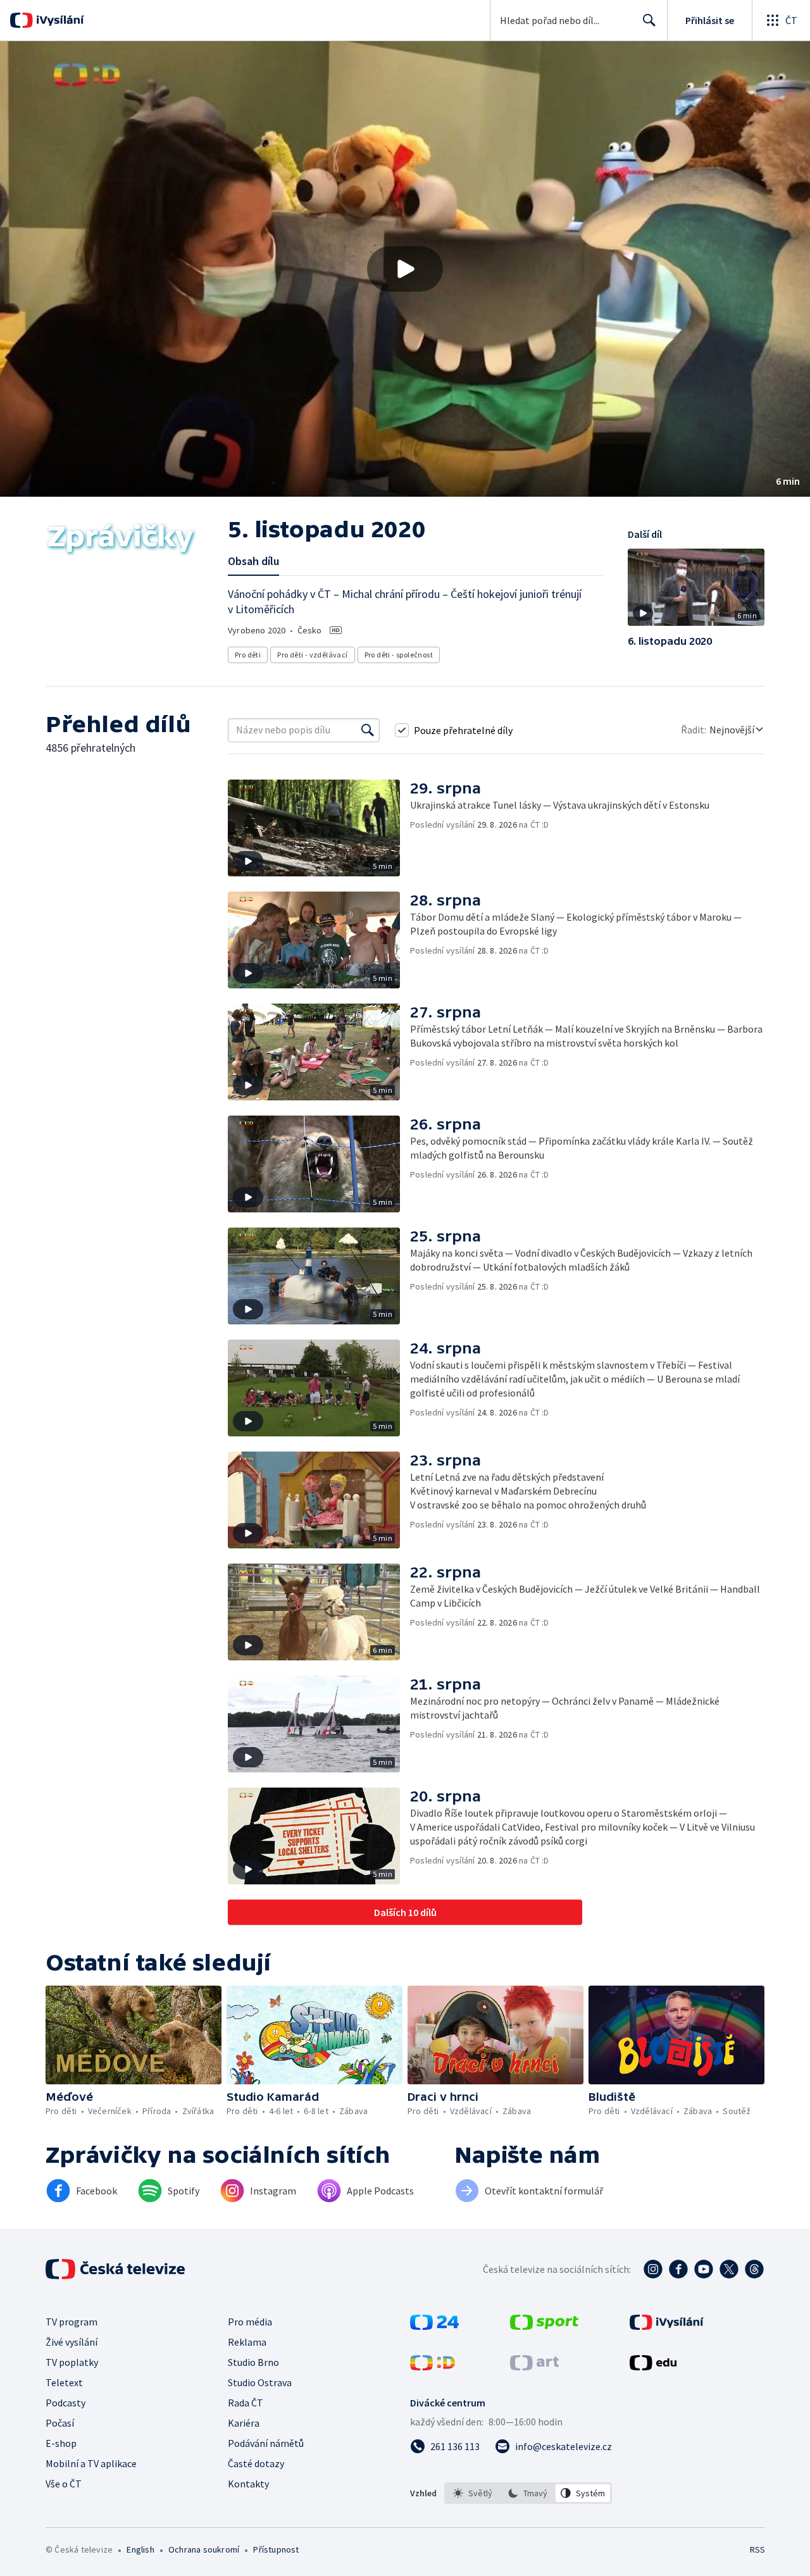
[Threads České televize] (754, 2269)
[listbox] (528, 2493)
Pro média (250, 2322)
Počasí (60, 2423)
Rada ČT (246, 2403)
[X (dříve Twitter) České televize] (729, 2269)
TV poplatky (72, 2362)
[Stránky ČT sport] (544, 2326)
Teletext (64, 2382)
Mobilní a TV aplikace (91, 2463)
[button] (405, 269)
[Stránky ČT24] (434, 2326)
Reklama (247, 2342)
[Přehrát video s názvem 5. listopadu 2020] (405, 269)
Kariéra (244, 2423)
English (140, 2549)
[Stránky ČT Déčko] (433, 2367)
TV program (72, 2322)
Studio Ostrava (260, 2382)
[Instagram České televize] (653, 2269)
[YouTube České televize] (704, 2269)
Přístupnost (276, 2549)
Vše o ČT (64, 2484)
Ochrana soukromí (204, 2549)
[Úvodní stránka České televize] (116, 2269)
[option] (473, 2493)
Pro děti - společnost (399, 655)
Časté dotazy (256, 2463)
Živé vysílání (72, 2342)
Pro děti (248, 655)
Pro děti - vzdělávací (312, 655)
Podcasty (65, 2403)
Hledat (649, 20)
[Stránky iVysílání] (667, 2326)
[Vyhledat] (368, 730)
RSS (757, 2549)
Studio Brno (253, 2362)
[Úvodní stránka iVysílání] (59, 20)
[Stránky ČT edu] (653, 2367)
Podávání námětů (266, 2443)
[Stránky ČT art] (534, 2367)
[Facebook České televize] (678, 2269)
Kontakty (248, 2484)
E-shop (61, 2443)
